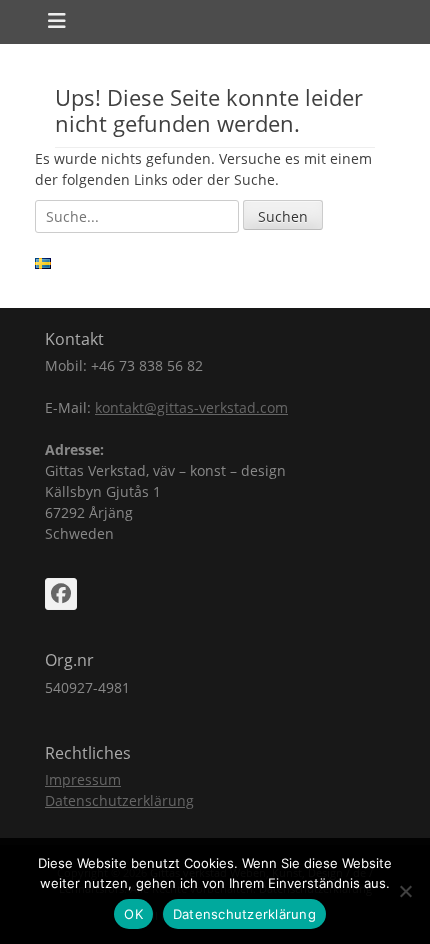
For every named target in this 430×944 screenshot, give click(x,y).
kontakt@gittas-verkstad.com (191, 407)
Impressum (83, 779)
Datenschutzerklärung (119, 800)
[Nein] (405, 891)
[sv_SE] (43, 263)
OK (133, 914)
